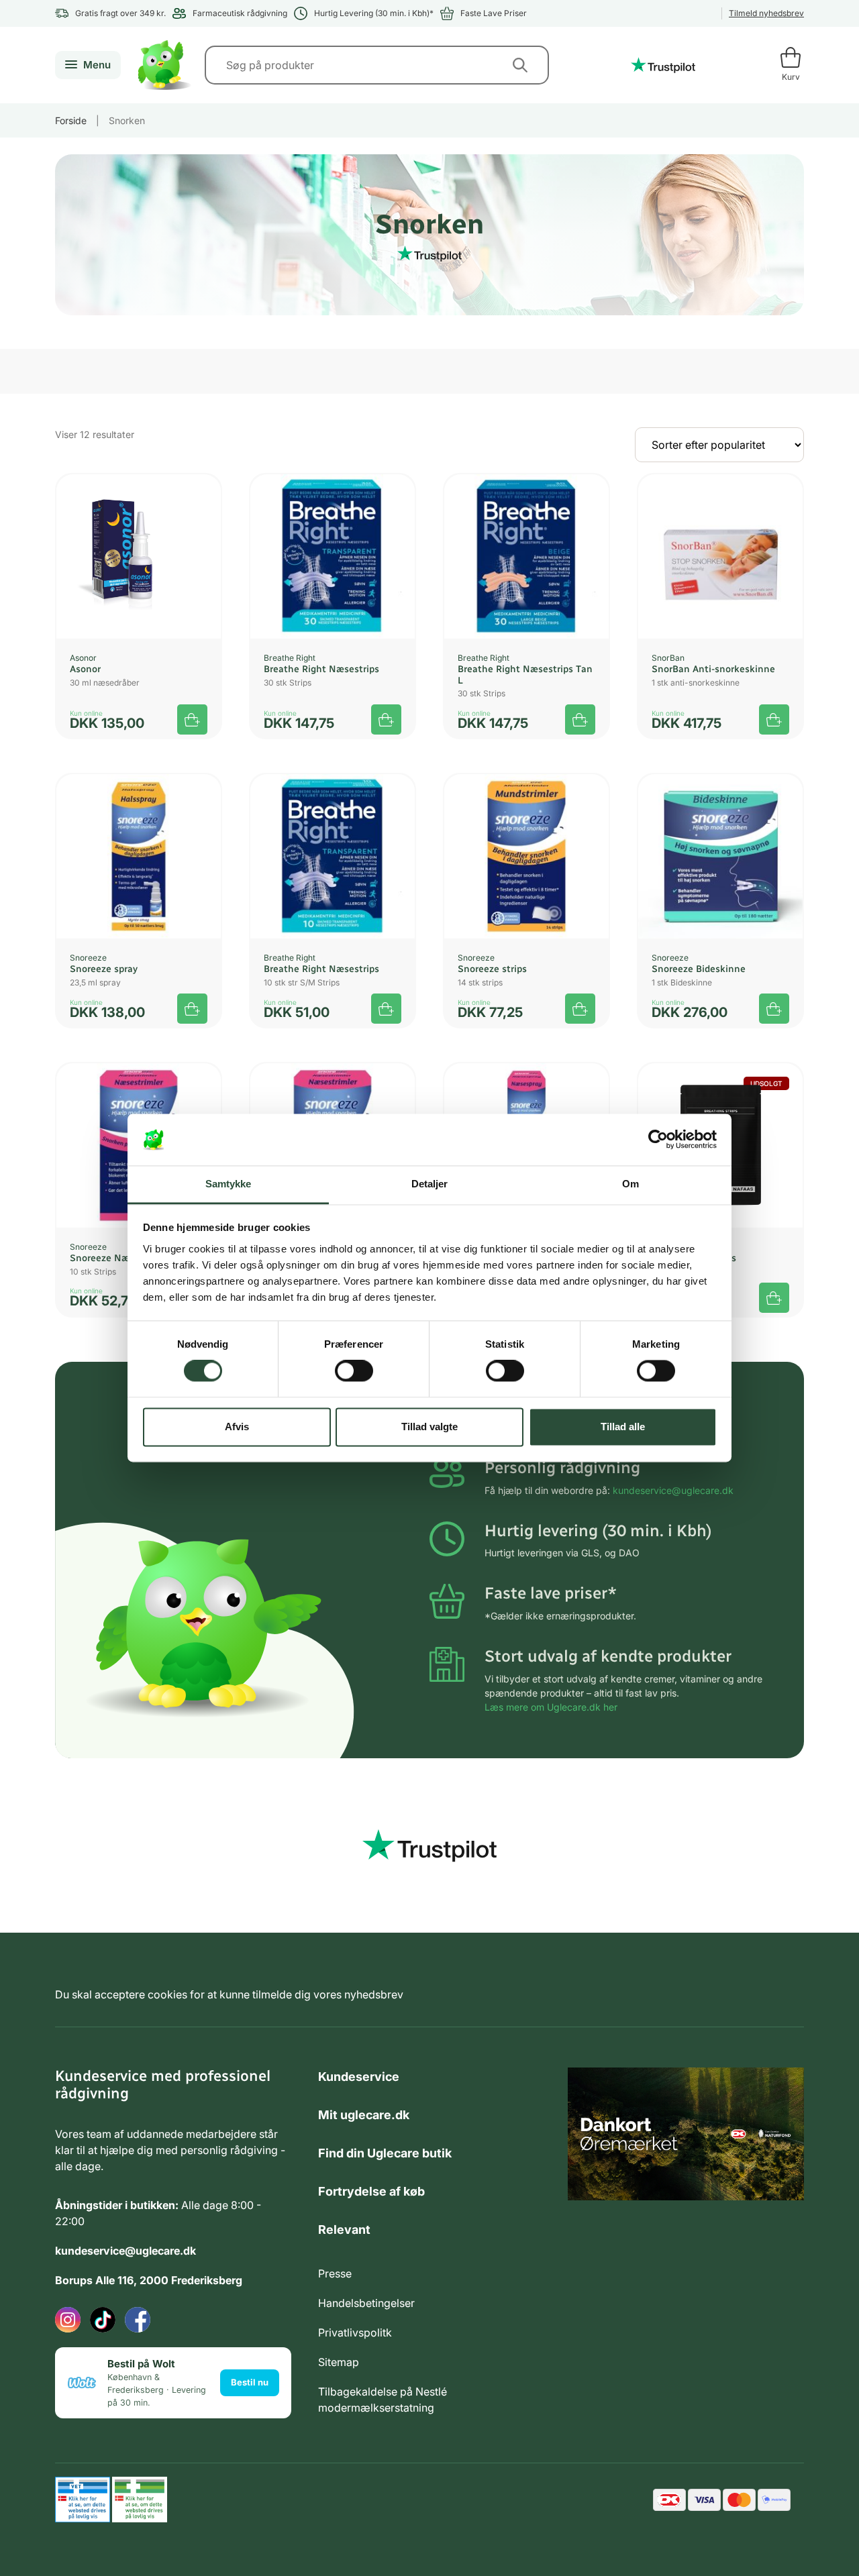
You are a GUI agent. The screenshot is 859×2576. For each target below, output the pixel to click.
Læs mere (774, 1298)
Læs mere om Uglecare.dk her (551, 1707)
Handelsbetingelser (366, 2303)
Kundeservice (359, 2077)
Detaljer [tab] (430, 1184)
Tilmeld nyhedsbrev (766, 13)
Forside (71, 120)
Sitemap (339, 2362)
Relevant (344, 2230)
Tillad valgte (429, 1427)
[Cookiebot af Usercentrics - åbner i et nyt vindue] (658, 1140)
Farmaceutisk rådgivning (240, 13)
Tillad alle (623, 1427)
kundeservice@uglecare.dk (673, 1490)
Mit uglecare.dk (364, 2115)
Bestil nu (250, 2382)
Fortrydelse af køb (371, 2191)
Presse (335, 2273)
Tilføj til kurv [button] (192, 719)
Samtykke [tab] (229, 1184)
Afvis (237, 1427)
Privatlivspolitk (355, 2332)
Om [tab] (630, 1184)
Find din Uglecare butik (385, 2153)
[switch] (354, 1371)
